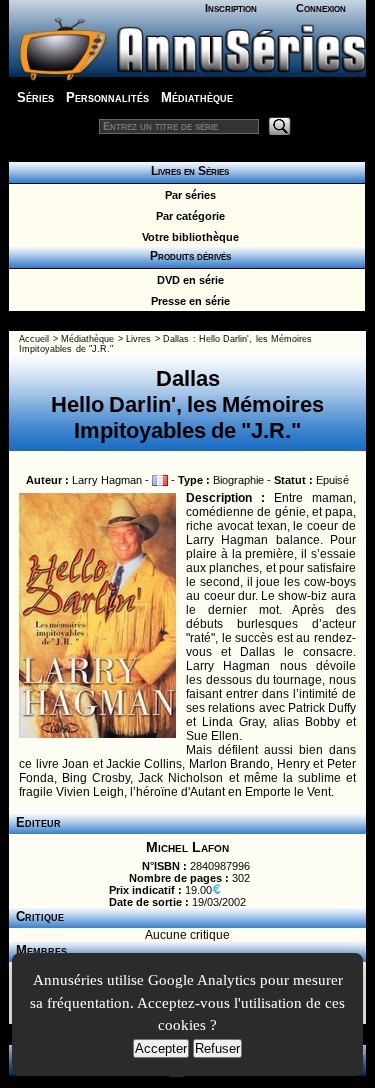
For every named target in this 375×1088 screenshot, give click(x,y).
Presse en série (187, 301)
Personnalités (107, 97)
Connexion (321, 8)
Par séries (187, 195)
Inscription (231, 8)
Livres (138, 339)
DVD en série (187, 280)
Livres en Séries (187, 171)
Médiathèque (197, 97)
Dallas (176, 339)
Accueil (34, 339)
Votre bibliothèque (187, 237)
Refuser (217, 1048)
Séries (35, 97)
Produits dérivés (187, 256)
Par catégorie (187, 216)
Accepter (161, 1048)
